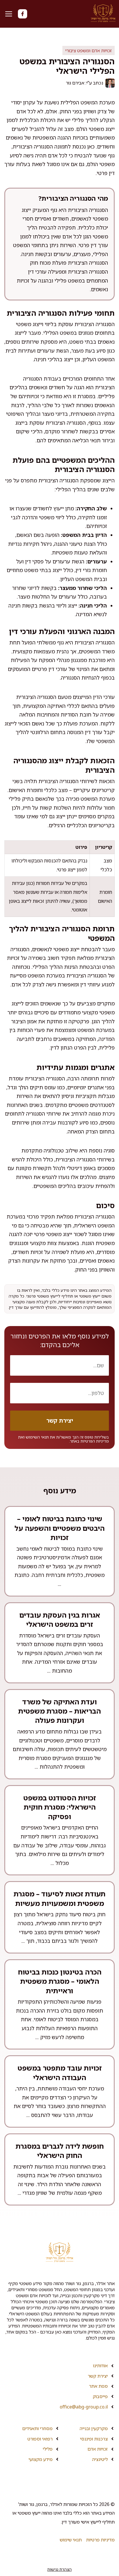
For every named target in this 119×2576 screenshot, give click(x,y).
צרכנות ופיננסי (94, 2439)
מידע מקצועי (41, 2459)
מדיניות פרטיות (100, 2540)
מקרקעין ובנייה (94, 2428)
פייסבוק (100, 2396)
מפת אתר (98, 2386)
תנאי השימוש (37, 1437)
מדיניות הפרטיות (95, 1441)
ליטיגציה (100, 2459)
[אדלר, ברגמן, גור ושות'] (103, 14)
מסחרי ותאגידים (37, 2428)
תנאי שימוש (71, 2540)
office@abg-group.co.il (84, 2407)
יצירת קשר (98, 2376)
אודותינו (100, 2366)
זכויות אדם (98, 2449)
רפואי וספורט (40, 2439)
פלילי (48, 2449)
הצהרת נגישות (59, 2569)
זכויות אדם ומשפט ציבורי (89, 50)
